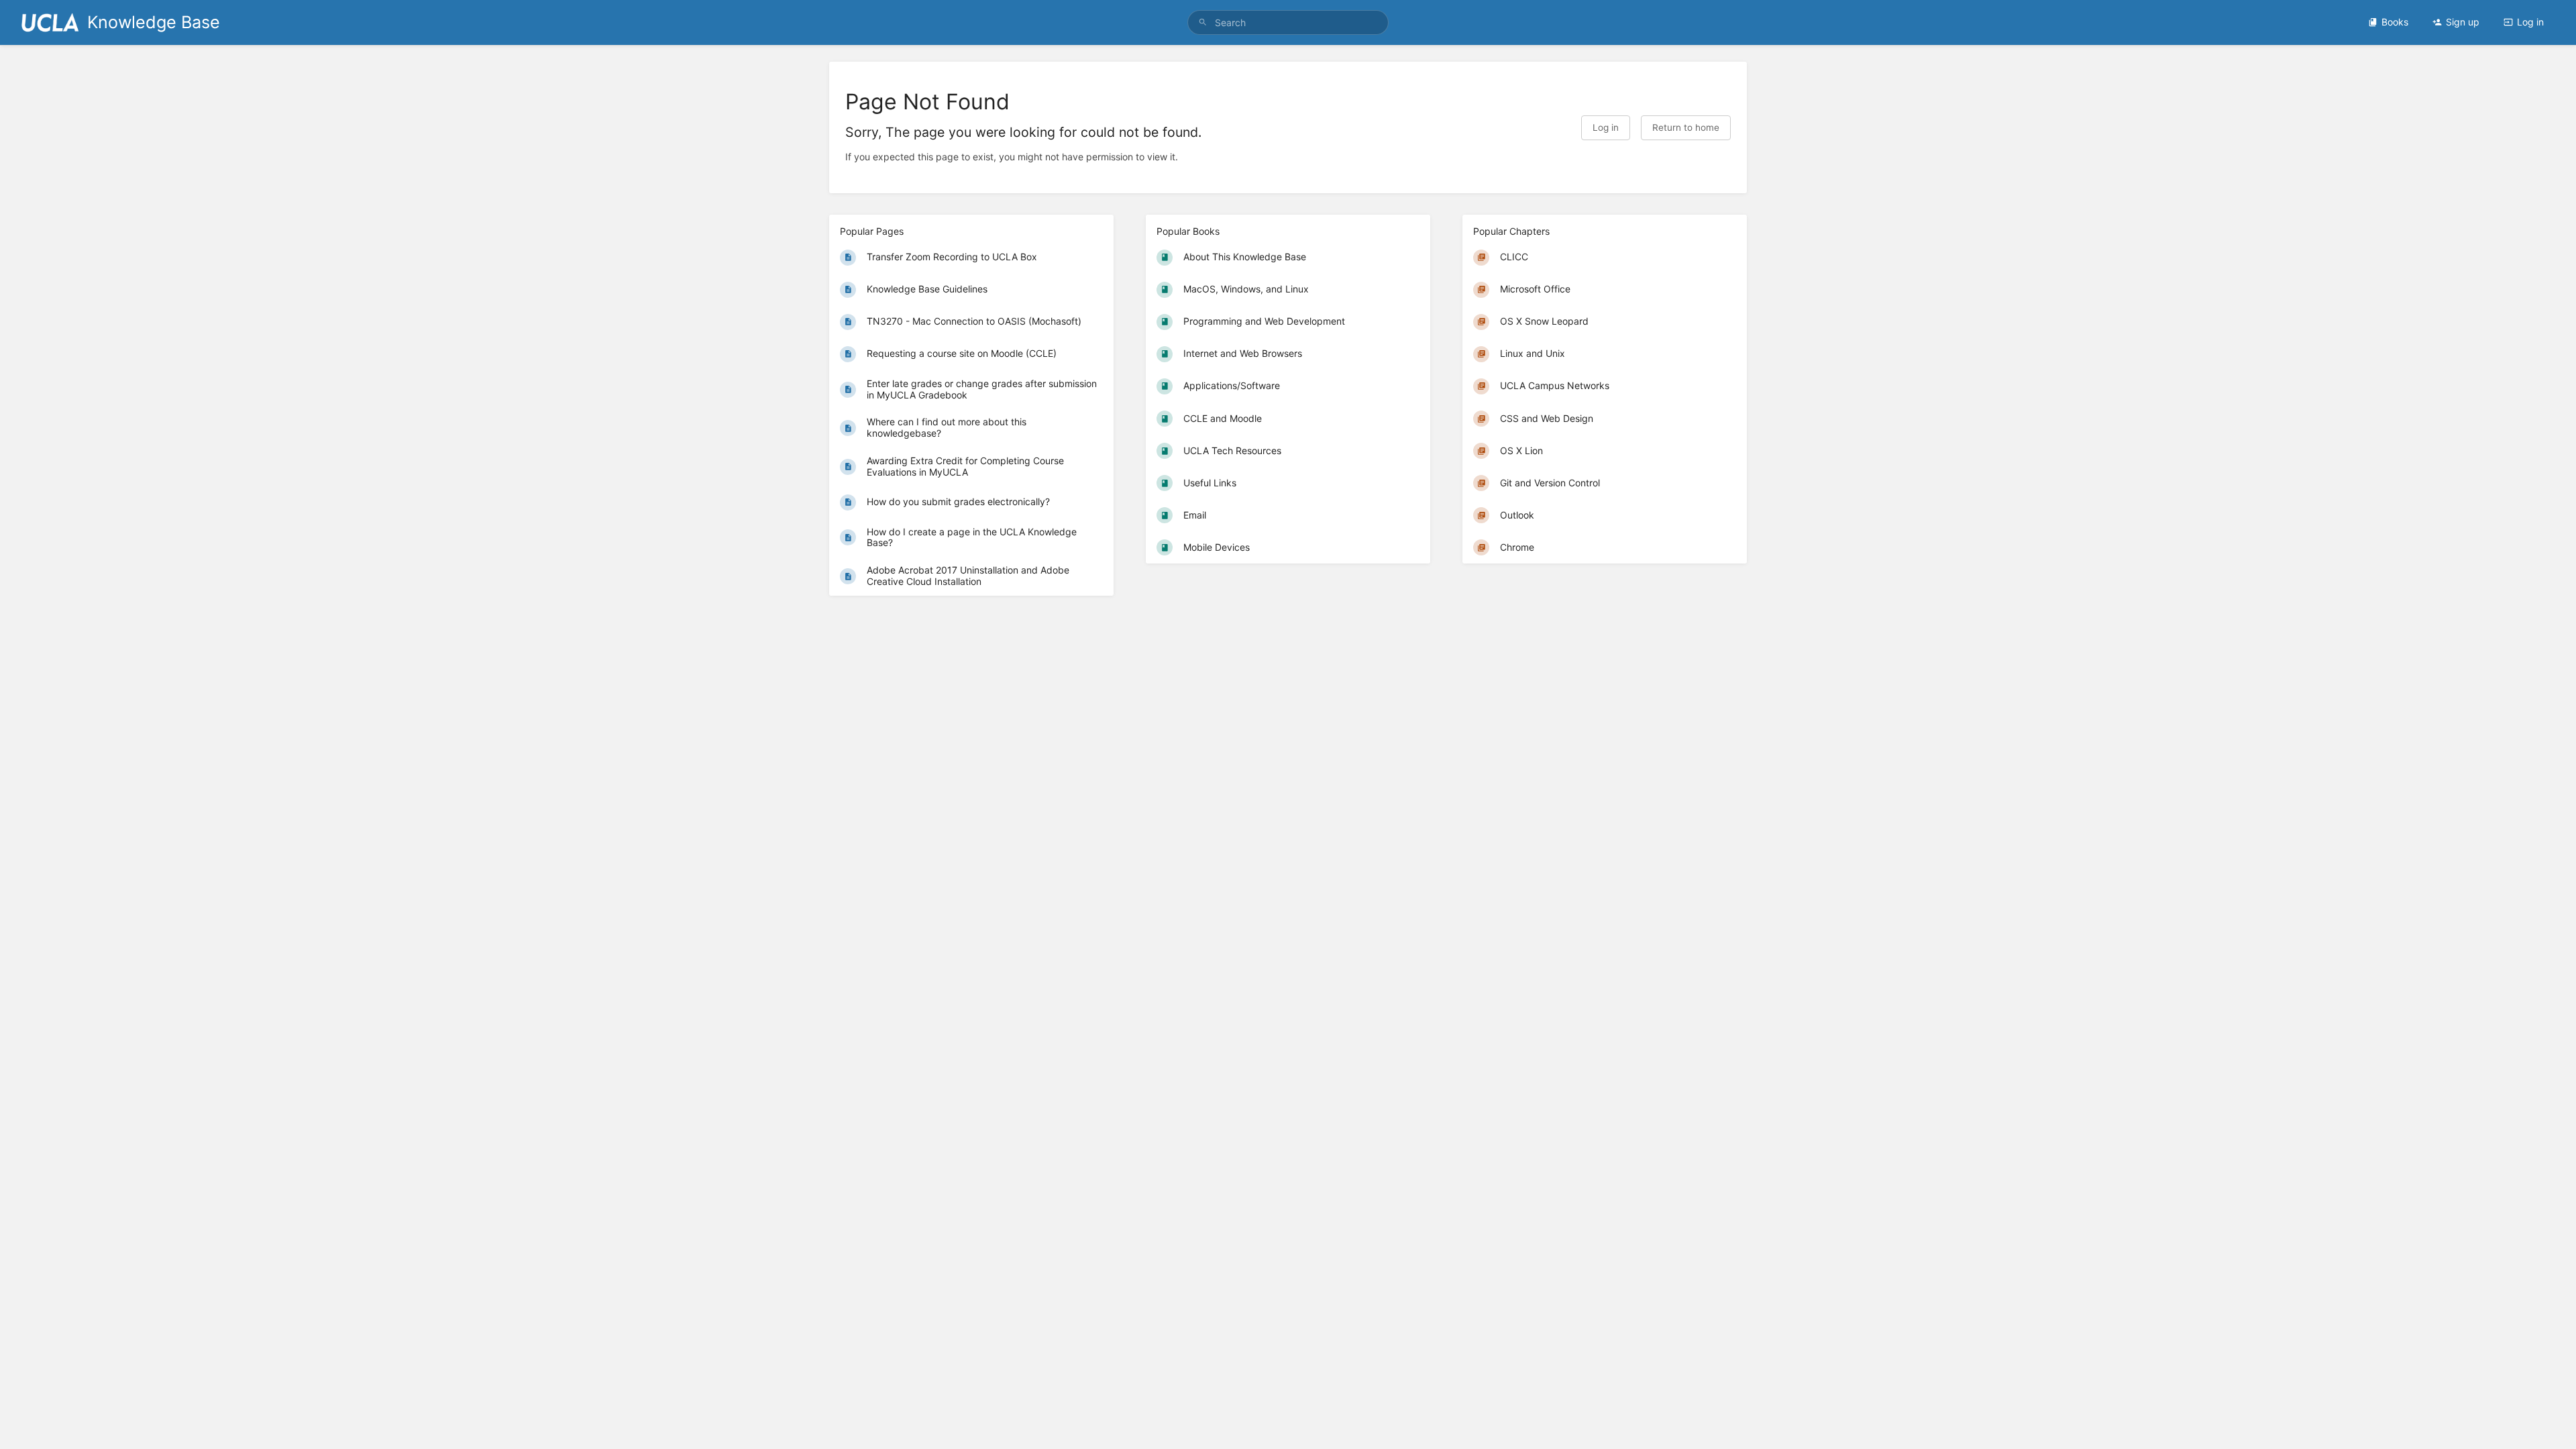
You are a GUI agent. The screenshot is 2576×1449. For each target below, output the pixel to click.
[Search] (1203, 22)
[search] (1288, 22)
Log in (2530, 22)
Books (2395, 22)
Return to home (1686, 127)
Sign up (2463, 22)
